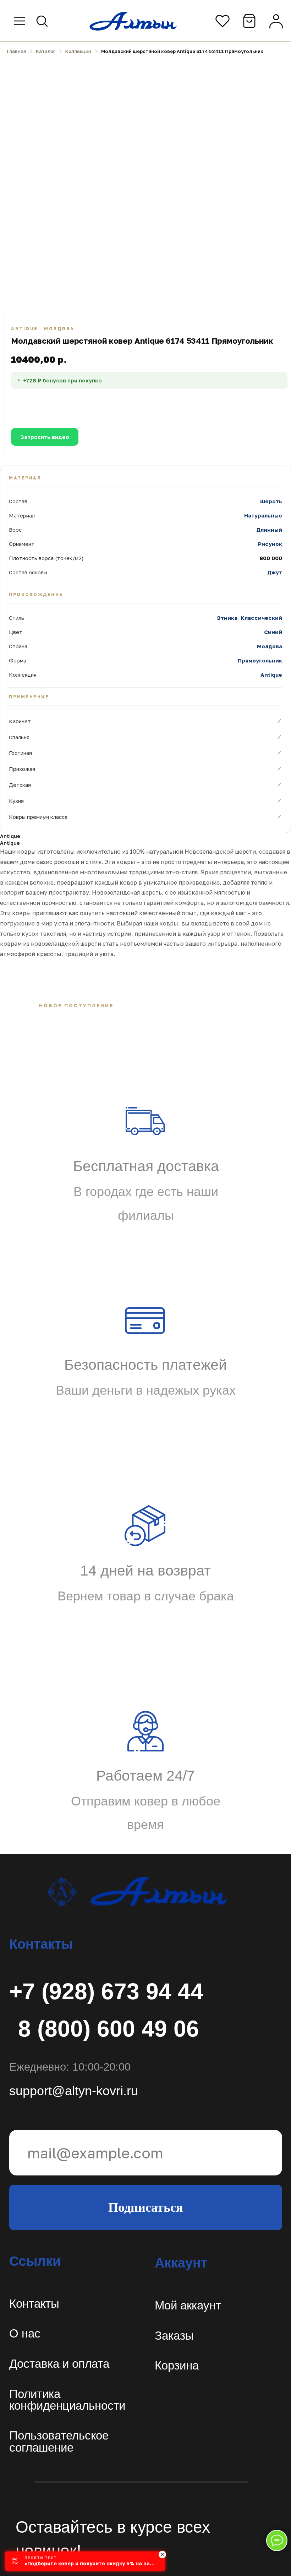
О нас (25, 2333)
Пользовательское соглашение (59, 2441)
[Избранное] (223, 21)
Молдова (270, 646)
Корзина (177, 2365)
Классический (261, 618)
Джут (275, 572)
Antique (271, 675)
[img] (136, 1891)
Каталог (46, 51)
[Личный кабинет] (276, 21)
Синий (273, 632)
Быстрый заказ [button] (203, 404)
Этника (227, 618)
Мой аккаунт (188, 2305)
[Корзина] (249, 21)
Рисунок (270, 544)
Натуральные (263, 515)
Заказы (174, 2336)
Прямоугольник (260, 660)
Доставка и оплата (59, 2364)
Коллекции (78, 51)
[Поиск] (42, 21)
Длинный (269, 530)
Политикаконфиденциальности (67, 2400)
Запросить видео (45, 437)
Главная (17, 51)
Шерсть (271, 501)
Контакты (34, 2304)
